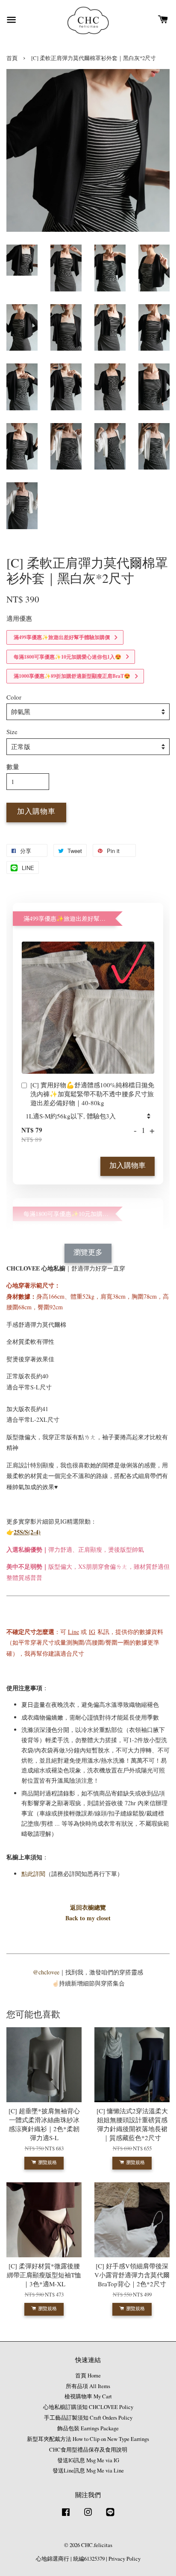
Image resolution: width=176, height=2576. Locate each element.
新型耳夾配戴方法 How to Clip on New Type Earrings (88, 2439)
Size (12, 732)
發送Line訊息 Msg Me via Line (88, 2471)
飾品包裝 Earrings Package (88, 2428)
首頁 (12, 58)
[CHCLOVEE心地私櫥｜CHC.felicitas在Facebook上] (66, 2516)
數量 (13, 766)
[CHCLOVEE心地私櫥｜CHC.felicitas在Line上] (110, 2516)
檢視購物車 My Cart (88, 2396)
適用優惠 (19, 618)
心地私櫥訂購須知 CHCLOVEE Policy (88, 2407)
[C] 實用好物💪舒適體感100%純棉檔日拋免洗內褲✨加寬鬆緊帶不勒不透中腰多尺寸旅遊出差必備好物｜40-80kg (92, 1094)
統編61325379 (89, 2559)
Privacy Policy (125, 2559)
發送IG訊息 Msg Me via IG (88, 2460)
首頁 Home (88, 2376)
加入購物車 (128, 1166)
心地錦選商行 (53, 2559)
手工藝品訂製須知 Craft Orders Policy (88, 2418)
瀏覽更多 (88, 1253)
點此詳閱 (33, 1874)
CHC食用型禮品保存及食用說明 (88, 2450)
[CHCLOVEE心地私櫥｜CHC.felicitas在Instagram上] (88, 2516)
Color (14, 697)
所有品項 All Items (88, 2386)
